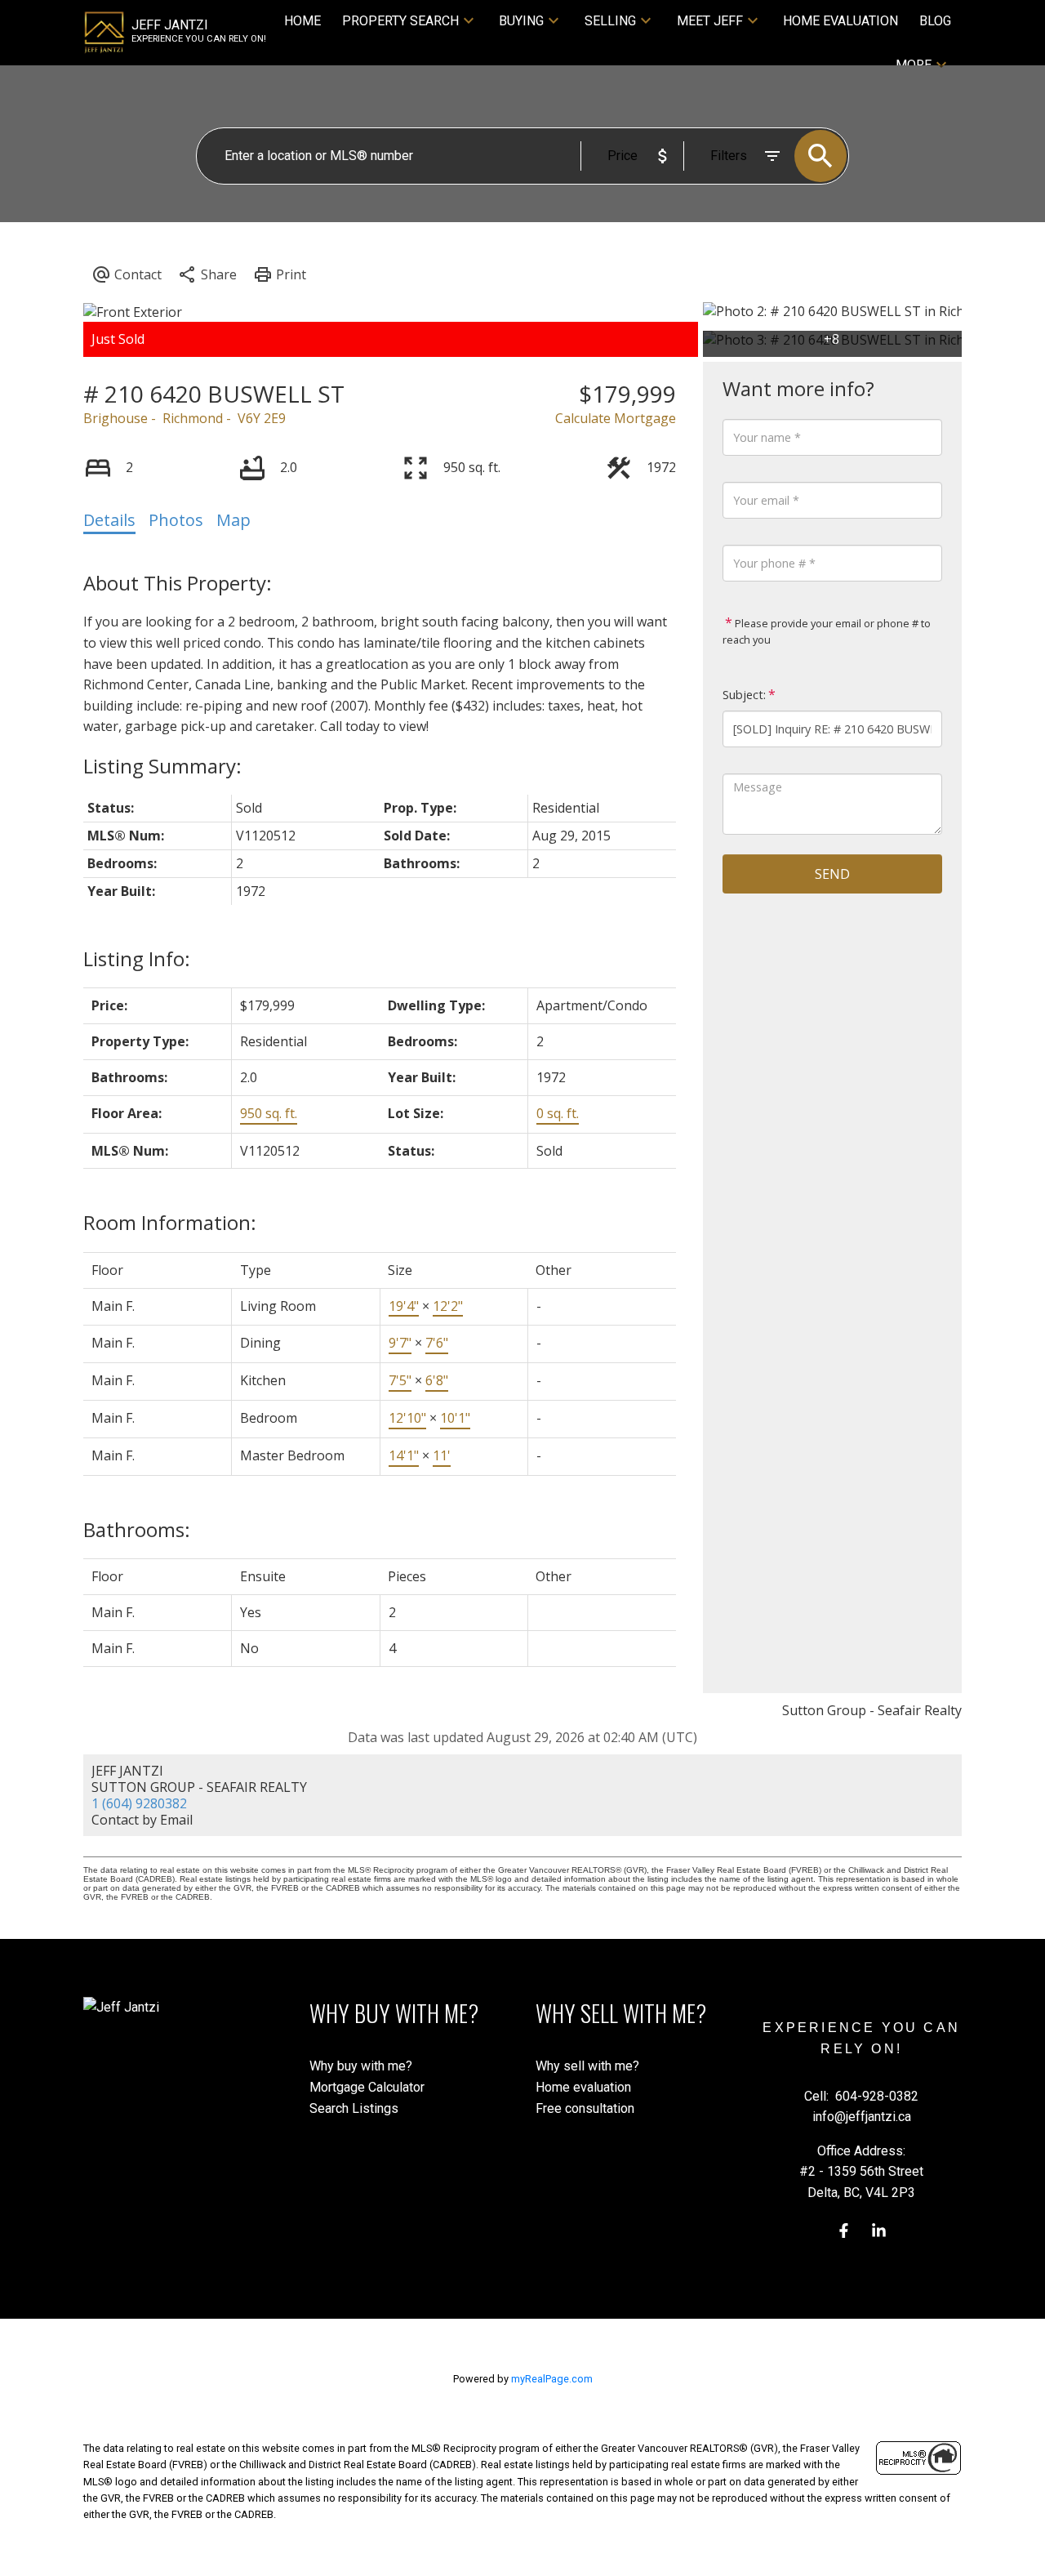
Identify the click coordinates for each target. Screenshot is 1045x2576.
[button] (844, 2231)
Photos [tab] (176, 520)
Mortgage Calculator (367, 2087)
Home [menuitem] (302, 21)
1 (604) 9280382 (139, 1803)
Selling (610, 21)
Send (832, 874)
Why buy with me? (361, 2066)
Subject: (744, 695)
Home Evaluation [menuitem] (840, 21)
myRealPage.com (552, 2379)
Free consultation (585, 2108)
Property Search (400, 21)
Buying (521, 21)
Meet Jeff (710, 21)
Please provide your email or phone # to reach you (827, 631)
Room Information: (170, 1222)
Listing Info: (137, 958)
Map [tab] (233, 520)
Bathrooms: (137, 1529)
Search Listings (354, 2108)
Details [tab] (109, 520)
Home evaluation (583, 2087)
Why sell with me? (587, 2066)
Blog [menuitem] (935, 21)
